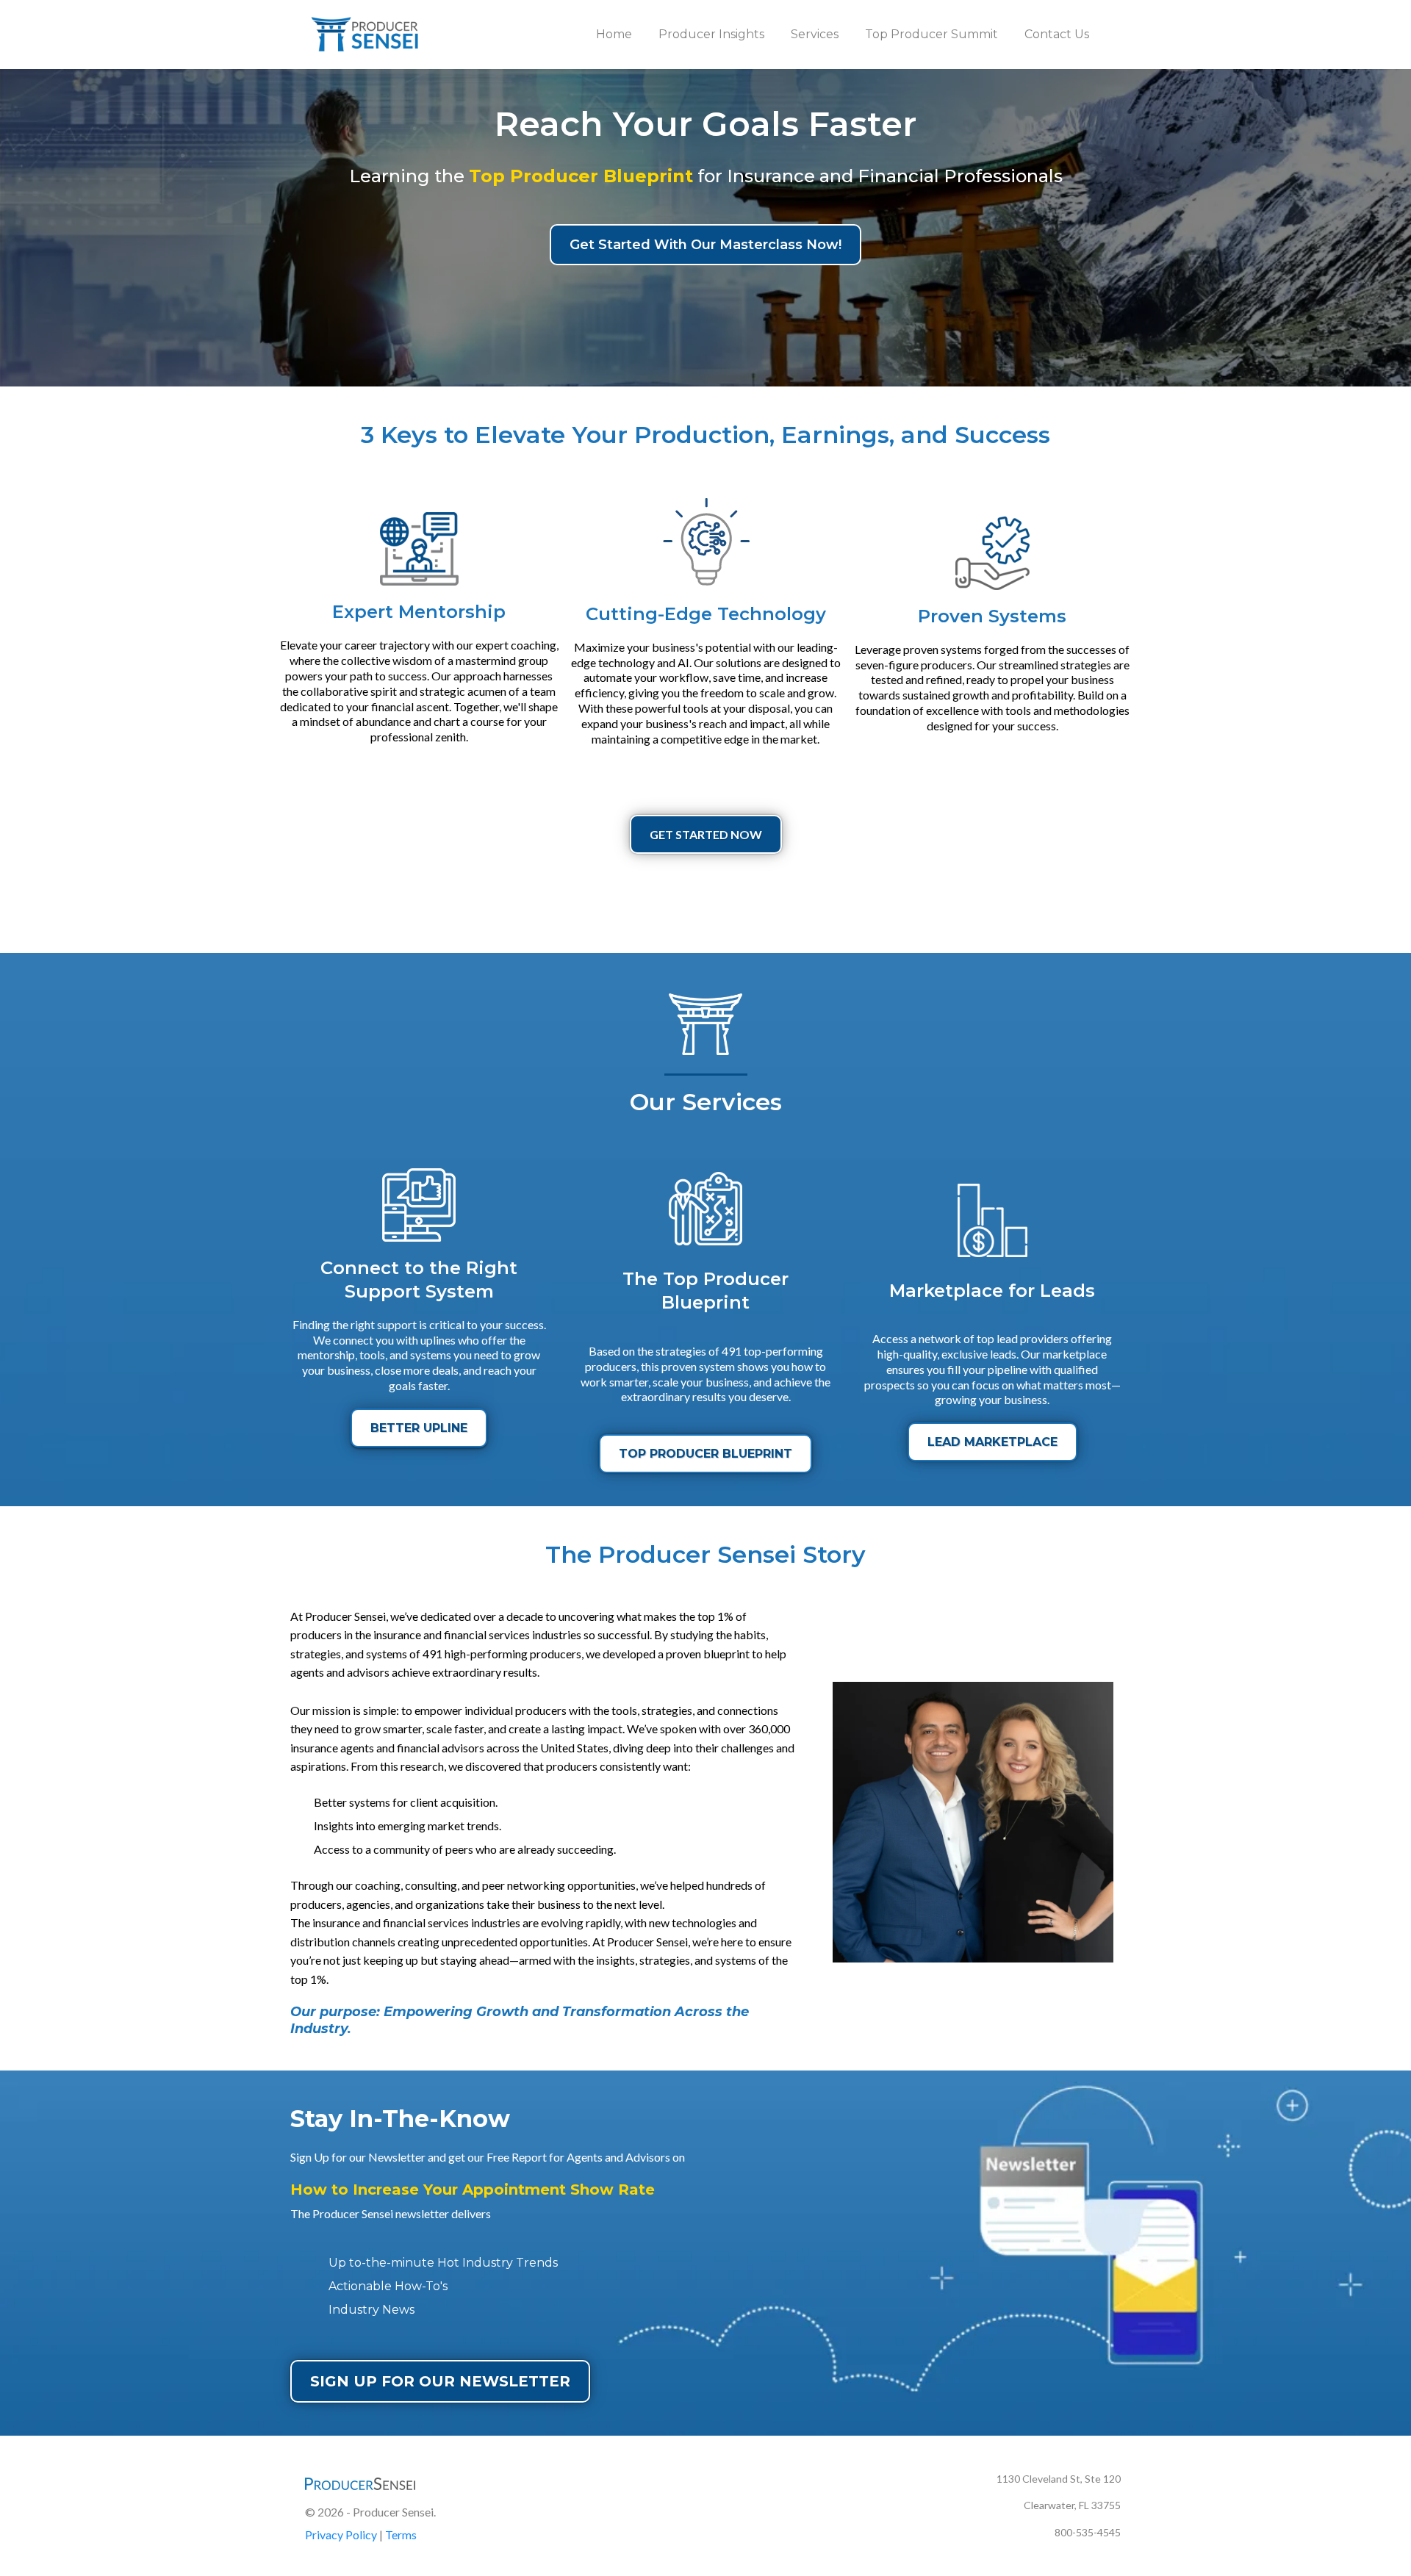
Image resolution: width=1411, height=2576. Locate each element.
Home (614, 34)
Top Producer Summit (931, 34)
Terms (401, 2534)
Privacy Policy (341, 2534)
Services (815, 34)
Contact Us (1057, 34)
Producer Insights (711, 34)
